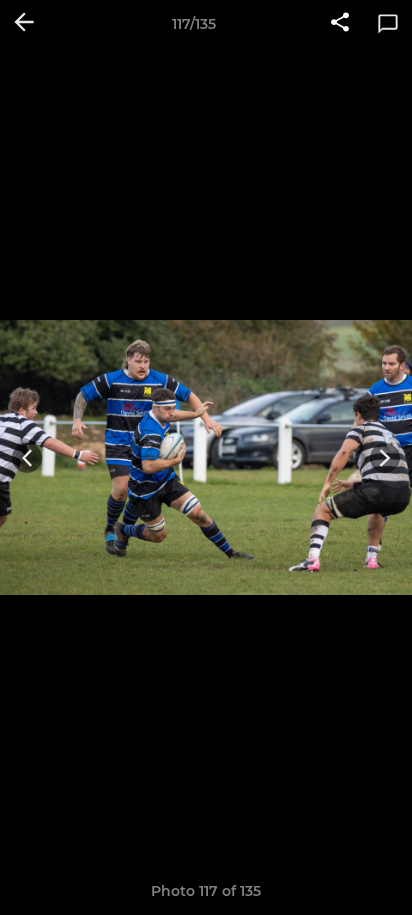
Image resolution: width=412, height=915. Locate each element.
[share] (340, 24)
